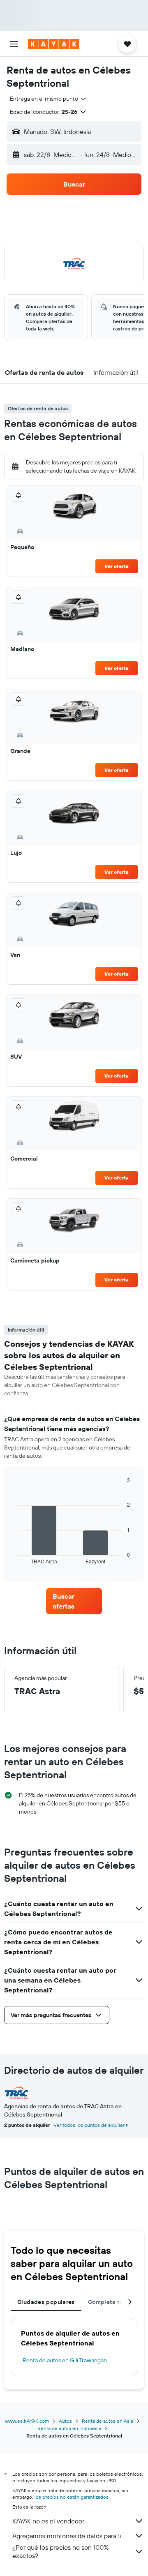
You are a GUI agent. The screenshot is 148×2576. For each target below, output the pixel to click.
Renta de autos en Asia (108, 2421)
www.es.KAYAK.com (27, 2421)
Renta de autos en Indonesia (69, 2428)
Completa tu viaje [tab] (113, 2302)
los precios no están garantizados (72, 2497)
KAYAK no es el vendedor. (49, 2521)
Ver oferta (117, 566)
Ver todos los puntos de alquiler (89, 2125)
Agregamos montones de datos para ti (67, 2536)
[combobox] (49, 99)
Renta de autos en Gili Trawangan (65, 2360)
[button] (14, 44)
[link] (74, 1601)
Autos (65, 2421)
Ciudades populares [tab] (46, 2302)
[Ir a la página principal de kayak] (54, 44)
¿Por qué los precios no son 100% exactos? (60, 2551)
